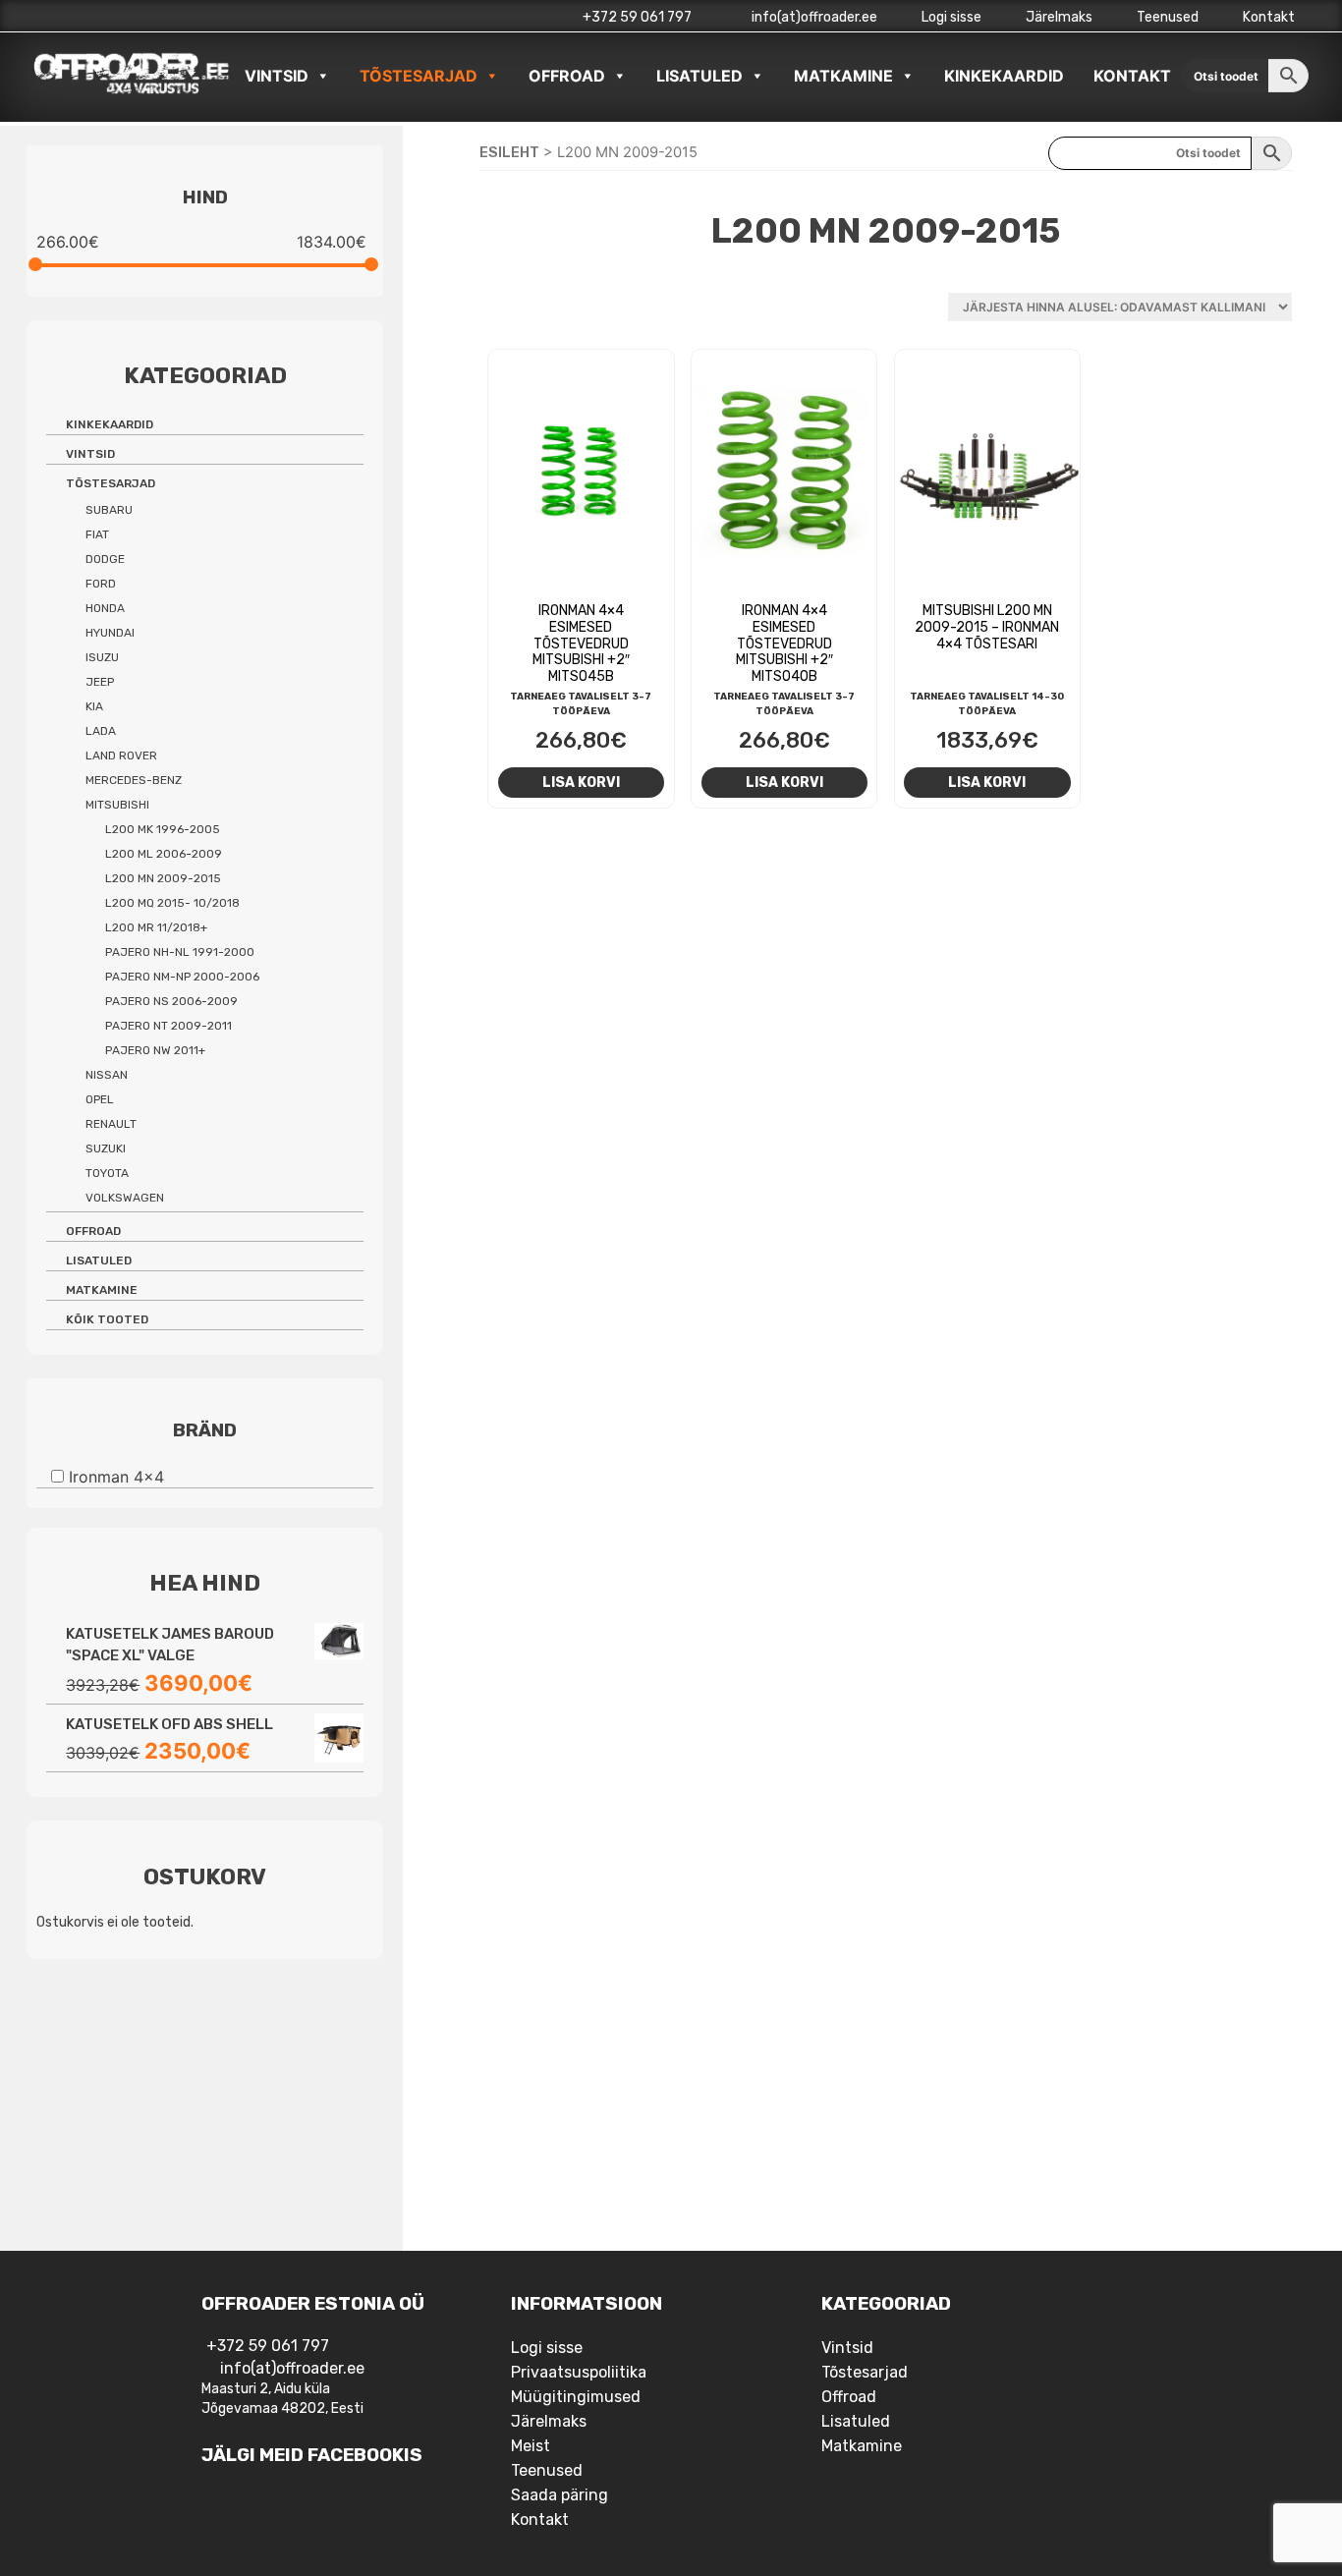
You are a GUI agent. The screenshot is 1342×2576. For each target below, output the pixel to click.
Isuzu (102, 657)
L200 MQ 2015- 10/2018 (172, 903)
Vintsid (277, 76)
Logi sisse (951, 17)
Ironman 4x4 (116, 1476)
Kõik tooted (107, 1319)
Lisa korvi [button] (581, 782)
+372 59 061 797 (637, 17)
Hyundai (110, 633)
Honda (105, 608)
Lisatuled (699, 76)
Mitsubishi (117, 805)
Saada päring (559, 2495)
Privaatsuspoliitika (579, 2372)
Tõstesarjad (419, 76)
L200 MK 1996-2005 (163, 829)
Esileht (509, 152)
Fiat (97, 534)
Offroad (567, 76)
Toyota (107, 1173)
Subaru (109, 510)
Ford (101, 584)
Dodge (105, 559)
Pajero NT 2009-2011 (168, 1026)
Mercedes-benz (134, 780)
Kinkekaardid (1004, 76)
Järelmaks (1059, 17)
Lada (101, 731)
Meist (531, 2446)
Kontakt (1269, 17)
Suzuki (106, 1148)
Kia (94, 706)
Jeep (100, 682)
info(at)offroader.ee (813, 17)
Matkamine (843, 76)
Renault (111, 1124)
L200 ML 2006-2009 (164, 854)
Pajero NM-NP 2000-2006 (182, 977)
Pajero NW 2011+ (155, 1050)
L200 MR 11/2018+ (156, 927)
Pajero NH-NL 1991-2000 (180, 952)
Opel (100, 1099)
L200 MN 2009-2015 (163, 878)
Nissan (107, 1075)
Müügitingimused (576, 2397)
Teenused (1168, 17)
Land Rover (121, 756)
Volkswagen (125, 1198)
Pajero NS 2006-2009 (171, 1001)
